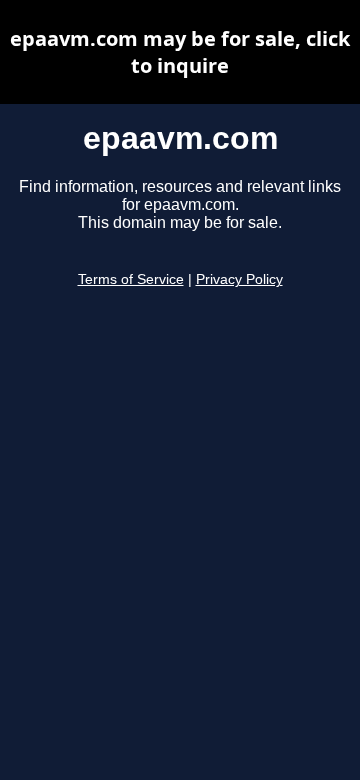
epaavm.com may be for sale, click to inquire (180, 52)
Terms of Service (131, 279)
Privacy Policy (239, 279)
